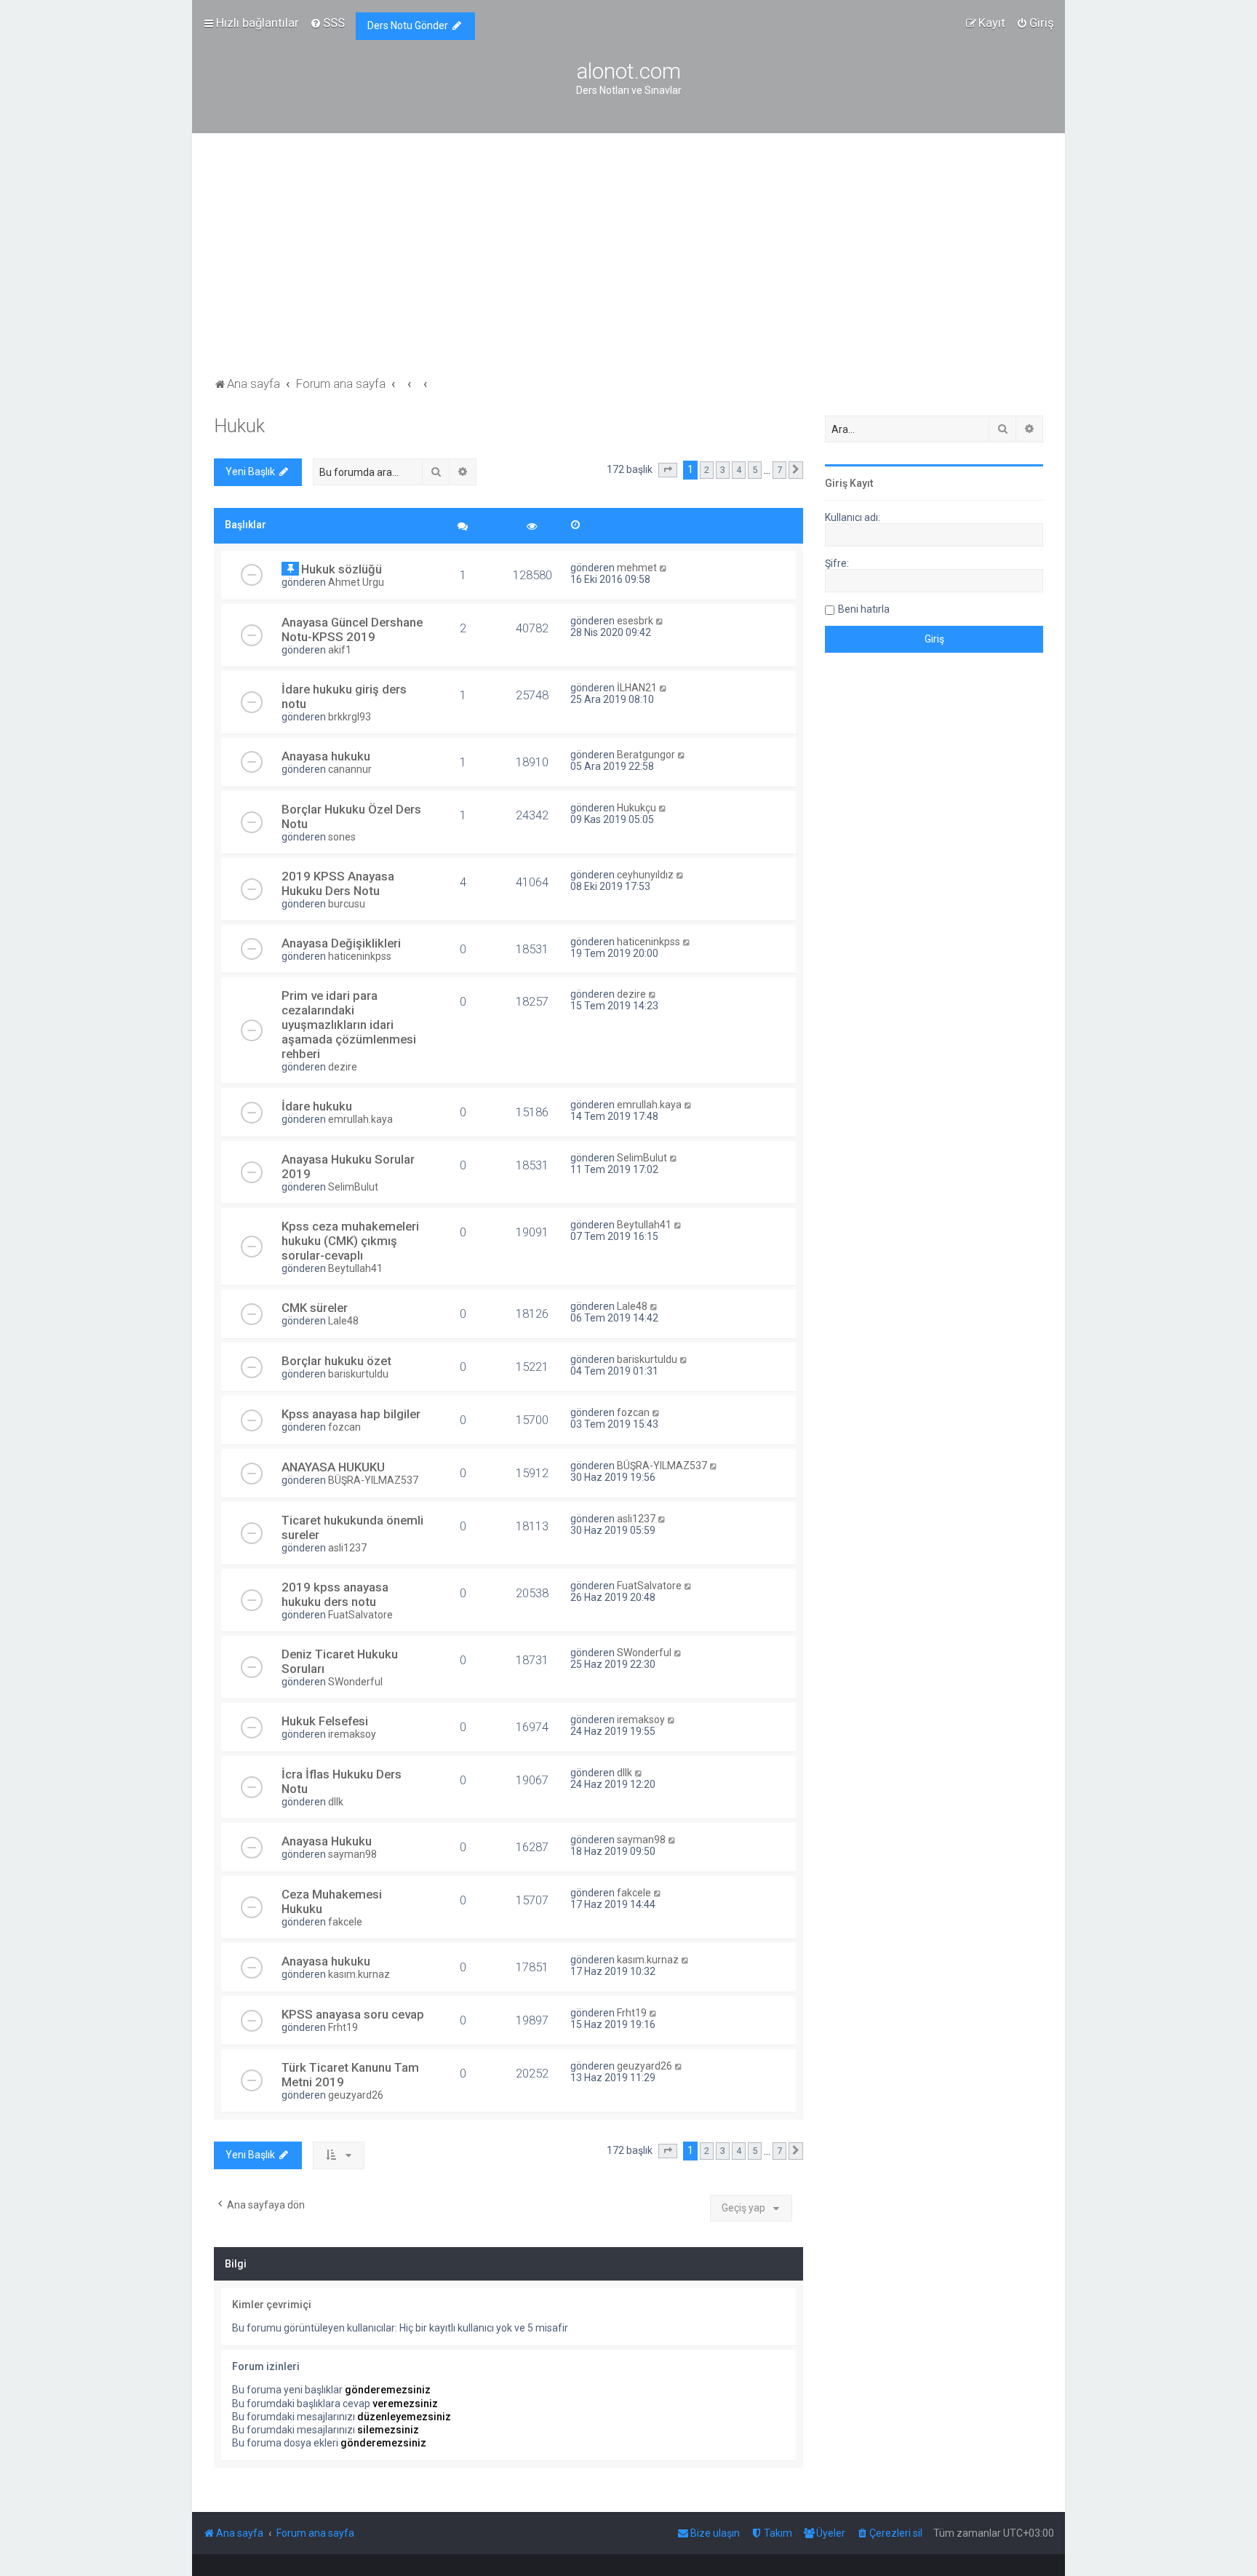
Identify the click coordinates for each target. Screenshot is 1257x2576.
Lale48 (343, 1321)
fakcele (345, 1922)
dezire (343, 1067)
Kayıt (861, 483)
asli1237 (347, 1548)
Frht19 (343, 2027)
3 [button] (723, 470)
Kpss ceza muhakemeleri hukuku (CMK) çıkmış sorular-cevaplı (350, 1241)
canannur (350, 769)
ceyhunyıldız (645, 875)
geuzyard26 (356, 2095)
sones (342, 837)
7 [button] (779, 470)
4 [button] (739, 470)
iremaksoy (352, 1734)
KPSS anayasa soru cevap (353, 2014)
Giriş (836, 483)
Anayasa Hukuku (327, 1841)
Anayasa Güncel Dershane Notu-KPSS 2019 (352, 629)
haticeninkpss (360, 956)
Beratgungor (646, 755)
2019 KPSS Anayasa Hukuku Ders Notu (338, 883)
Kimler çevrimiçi (272, 2305)
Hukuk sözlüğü (342, 569)
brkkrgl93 (350, 717)
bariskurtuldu (358, 1374)
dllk (336, 1802)
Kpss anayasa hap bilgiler (351, 1414)
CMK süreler (315, 1308)
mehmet (637, 568)
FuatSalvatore (360, 1615)
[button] (668, 470)
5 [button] (755, 470)
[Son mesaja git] (664, 568)
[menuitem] (327, 23)
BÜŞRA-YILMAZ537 (373, 1480)
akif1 (340, 650)
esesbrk (635, 621)
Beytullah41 (355, 1268)
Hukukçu (637, 808)
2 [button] (707, 470)
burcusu (347, 904)
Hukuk (239, 426)
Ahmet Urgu (356, 582)
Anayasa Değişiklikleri (341, 943)
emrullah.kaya (360, 1119)
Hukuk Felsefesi (325, 1721)
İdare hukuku (317, 1106)
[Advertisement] (628, 264)
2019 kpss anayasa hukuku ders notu (335, 1594)
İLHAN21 (637, 688)
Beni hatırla (864, 609)
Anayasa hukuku (326, 756)
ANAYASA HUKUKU (333, 1467)
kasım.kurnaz (359, 1974)
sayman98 (352, 1854)
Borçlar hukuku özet (336, 1361)
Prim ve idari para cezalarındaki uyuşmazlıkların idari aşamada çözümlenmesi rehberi (349, 1025)
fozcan (344, 1427)
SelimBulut (353, 1187)
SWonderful (355, 1682)
